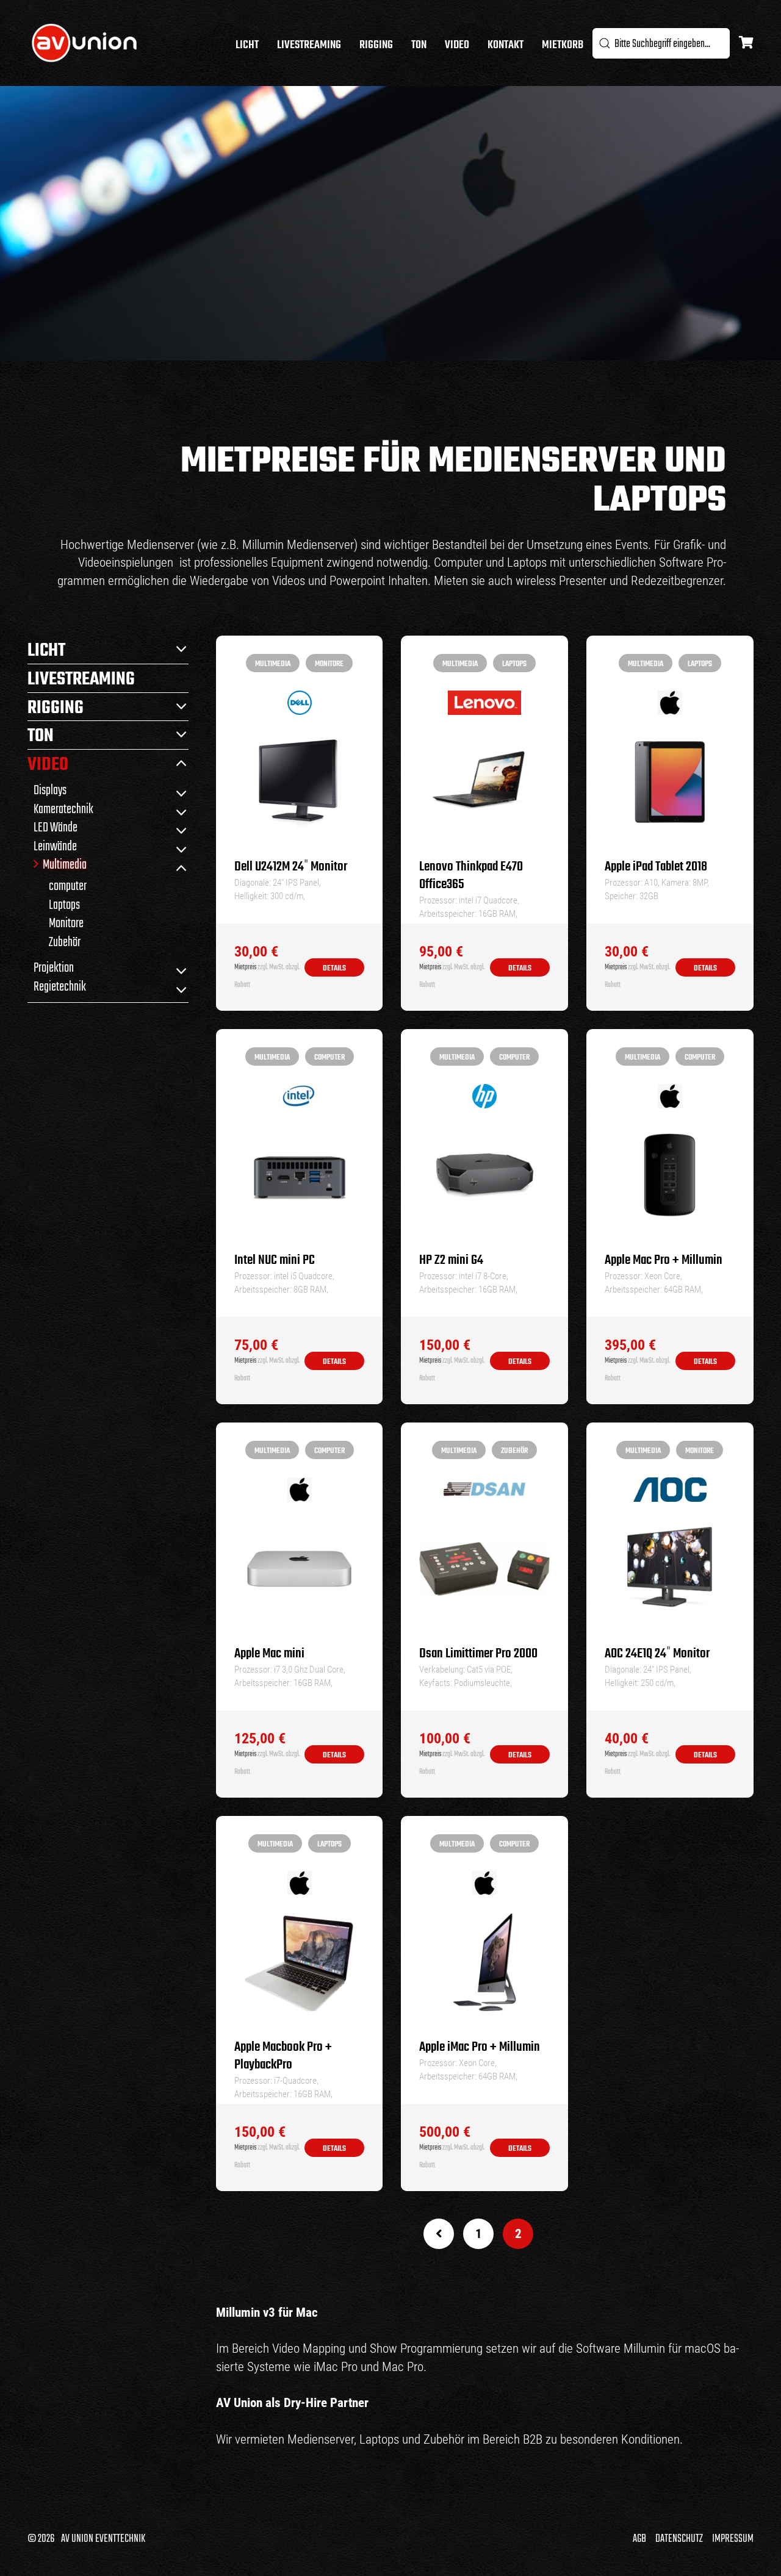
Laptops (64, 904)
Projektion (54, 967)
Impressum (733, 2539)
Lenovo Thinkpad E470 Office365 (471, 876)
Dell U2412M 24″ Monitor (291, 867)
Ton (419, 45)
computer (68, 885)
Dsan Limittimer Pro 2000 (478, 1654)
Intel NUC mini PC (275, 1261)
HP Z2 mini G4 (451, 1261)
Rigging (376, 45)
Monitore (66, 923)
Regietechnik (60, 986)
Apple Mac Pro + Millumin (664, 1261)
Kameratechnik (63, 809)
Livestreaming (309, 45)
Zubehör (65, 942)
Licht (247, 45)
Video (457, 45)
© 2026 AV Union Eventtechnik (86, 2539)
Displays (50, 790)
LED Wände (56, 827)
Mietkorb (563, 45)
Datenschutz (679, 2539)
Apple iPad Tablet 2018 (656, 867)
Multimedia (65, 864)
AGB (639, 2539)
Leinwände (55, 846)
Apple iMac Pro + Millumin (480, 2047)
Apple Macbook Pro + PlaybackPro (283, 2056)
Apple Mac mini (269, 1654)
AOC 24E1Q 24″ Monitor (657, 1654)
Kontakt (506, 45)
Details (334, 968)
